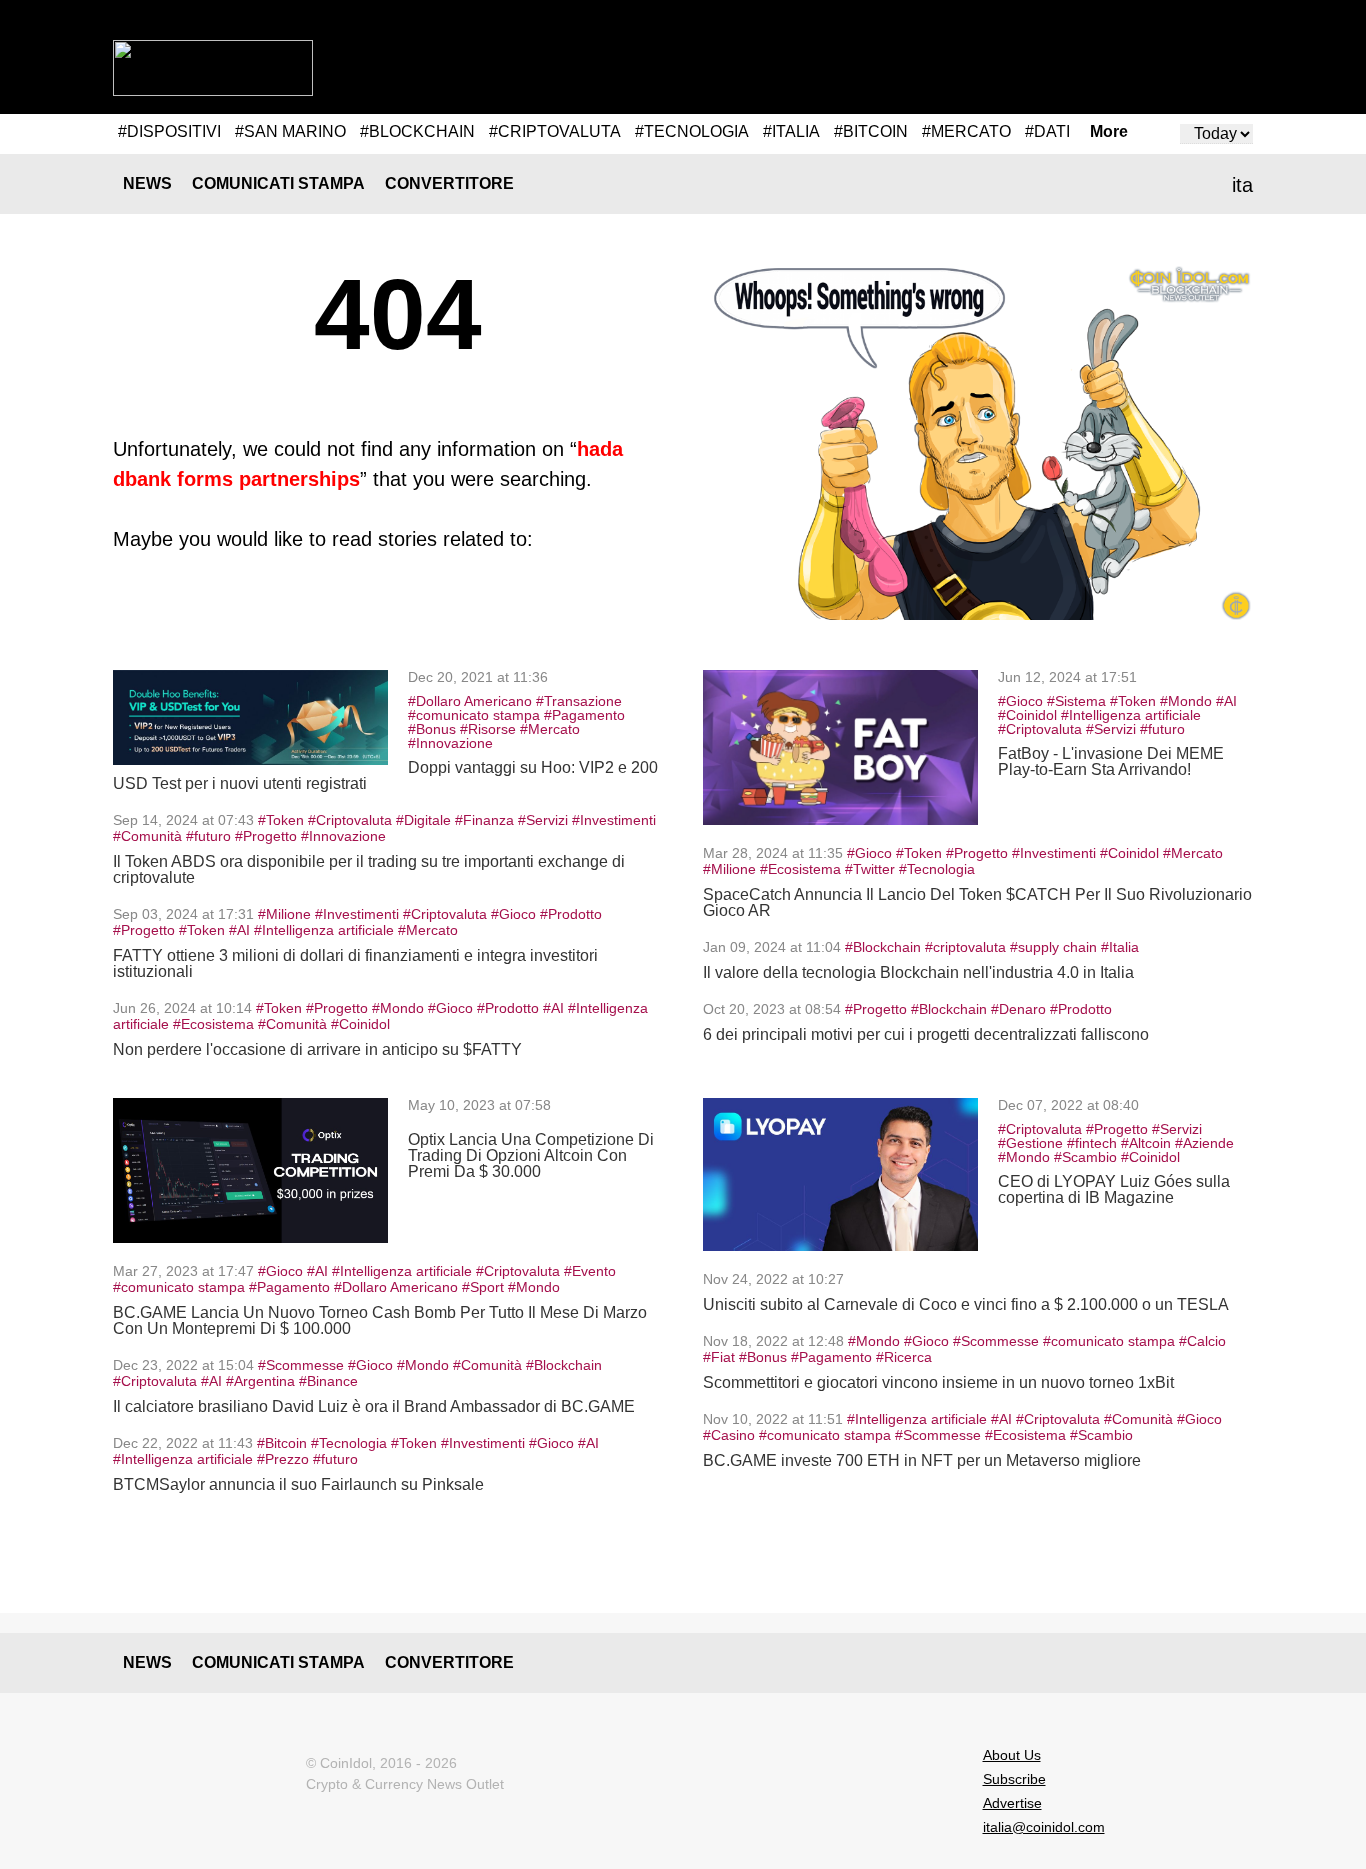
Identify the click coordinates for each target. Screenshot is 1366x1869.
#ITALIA (791, 131)
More (1109, 132)
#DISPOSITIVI (169, 131)
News (147, 183)
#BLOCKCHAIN (417, 131)
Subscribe (1014, 1779)
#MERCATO (966, 131)
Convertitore (449, 183)
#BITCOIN (871, 131)
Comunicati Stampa (278, 183)
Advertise (1012, 1803)
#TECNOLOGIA (692, 131)
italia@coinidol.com (1044, 1827)
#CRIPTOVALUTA (555, 131)
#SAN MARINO (290, 131)
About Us (1012, 1755)
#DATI (1047, 131)
